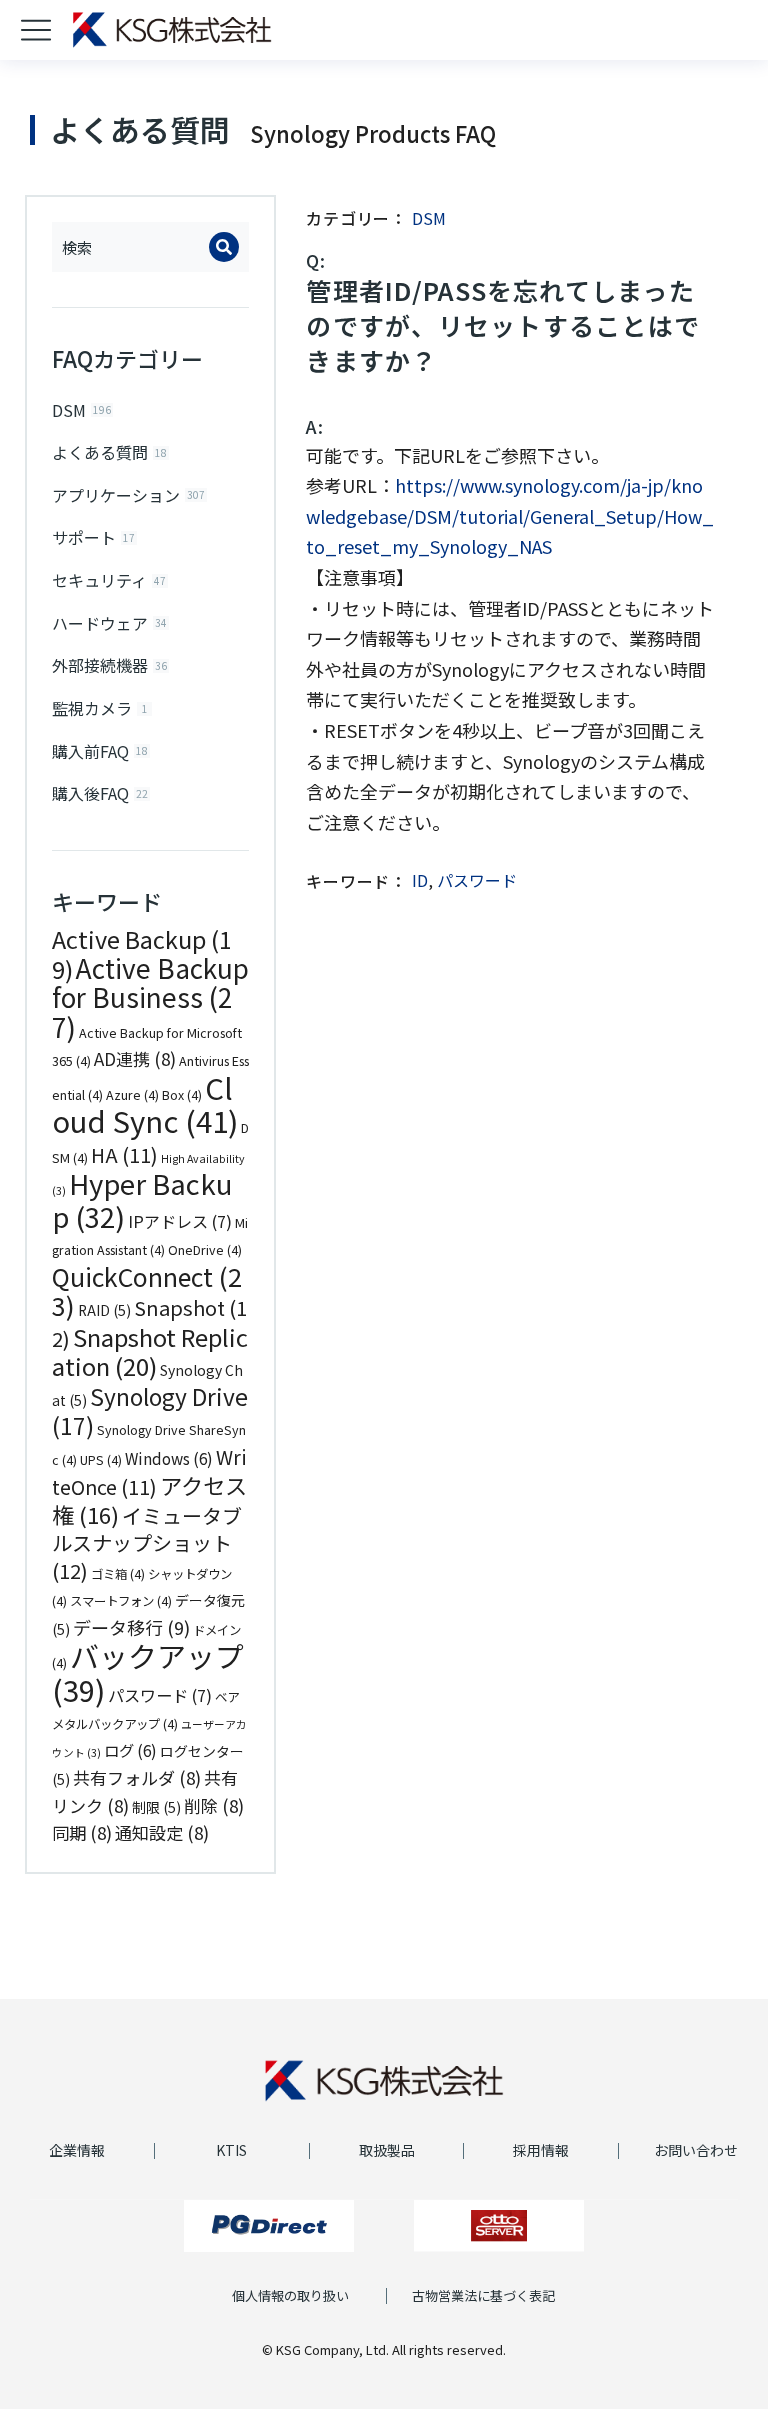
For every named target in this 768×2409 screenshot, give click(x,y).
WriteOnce (149, 1472)
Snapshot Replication (150, 1351)
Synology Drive (150, 1411)
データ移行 (131, 1627)
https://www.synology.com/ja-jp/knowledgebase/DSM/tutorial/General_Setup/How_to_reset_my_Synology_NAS (510, 515)
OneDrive (205, 1250)
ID (420, 880)
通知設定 (162, 1832)
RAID (104, 1310)
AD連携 (135, 1058)
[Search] (224, 247)
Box (182, 1095)
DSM (429, 218)
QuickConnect (147, 1291)
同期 (82, 1832)
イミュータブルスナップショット (147, 1543)
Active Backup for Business (150, 997)
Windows (169, 1458)
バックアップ (148, 1672)
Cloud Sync (145, 1104)
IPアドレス (180, 1221)
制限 (156, 1807)
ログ (130, 1750)
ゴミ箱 (118, 1574)
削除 (214, 1805)
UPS (101, 1460)
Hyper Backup (142, 1199)
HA (124, 1154)
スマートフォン (121, 1601)
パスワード (160, 1695)
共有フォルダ (137, 1777)
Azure (132, 1095)
